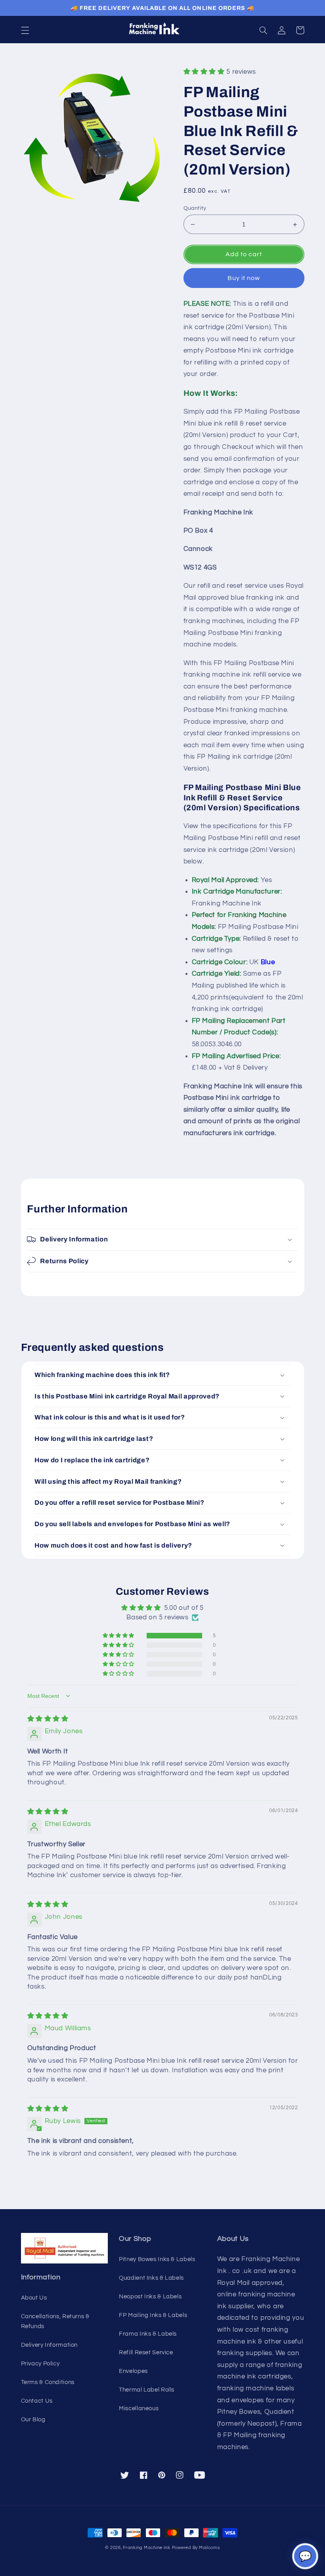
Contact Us (37, 2401)
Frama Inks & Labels (148, 2334)
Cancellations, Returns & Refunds (55, 2322)
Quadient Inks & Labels (151, 2278)
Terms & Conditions (48, 2382)
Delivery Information (50, 2345)
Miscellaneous (139, 2408)
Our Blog (33, 2420)
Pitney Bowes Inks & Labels (157, 2259)
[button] (25, 30)
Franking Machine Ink (147, 2548)
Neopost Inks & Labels (150, 2297)
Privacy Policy (40, 2364)
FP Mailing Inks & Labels (153, 2315)
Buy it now (244, 278)
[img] (48, 1719)
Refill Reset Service (146, 2353)
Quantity (195, 208)
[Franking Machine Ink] (162, 30)
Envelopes (133, 2371)
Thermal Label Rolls (147, 2390)
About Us (34, 2298)
